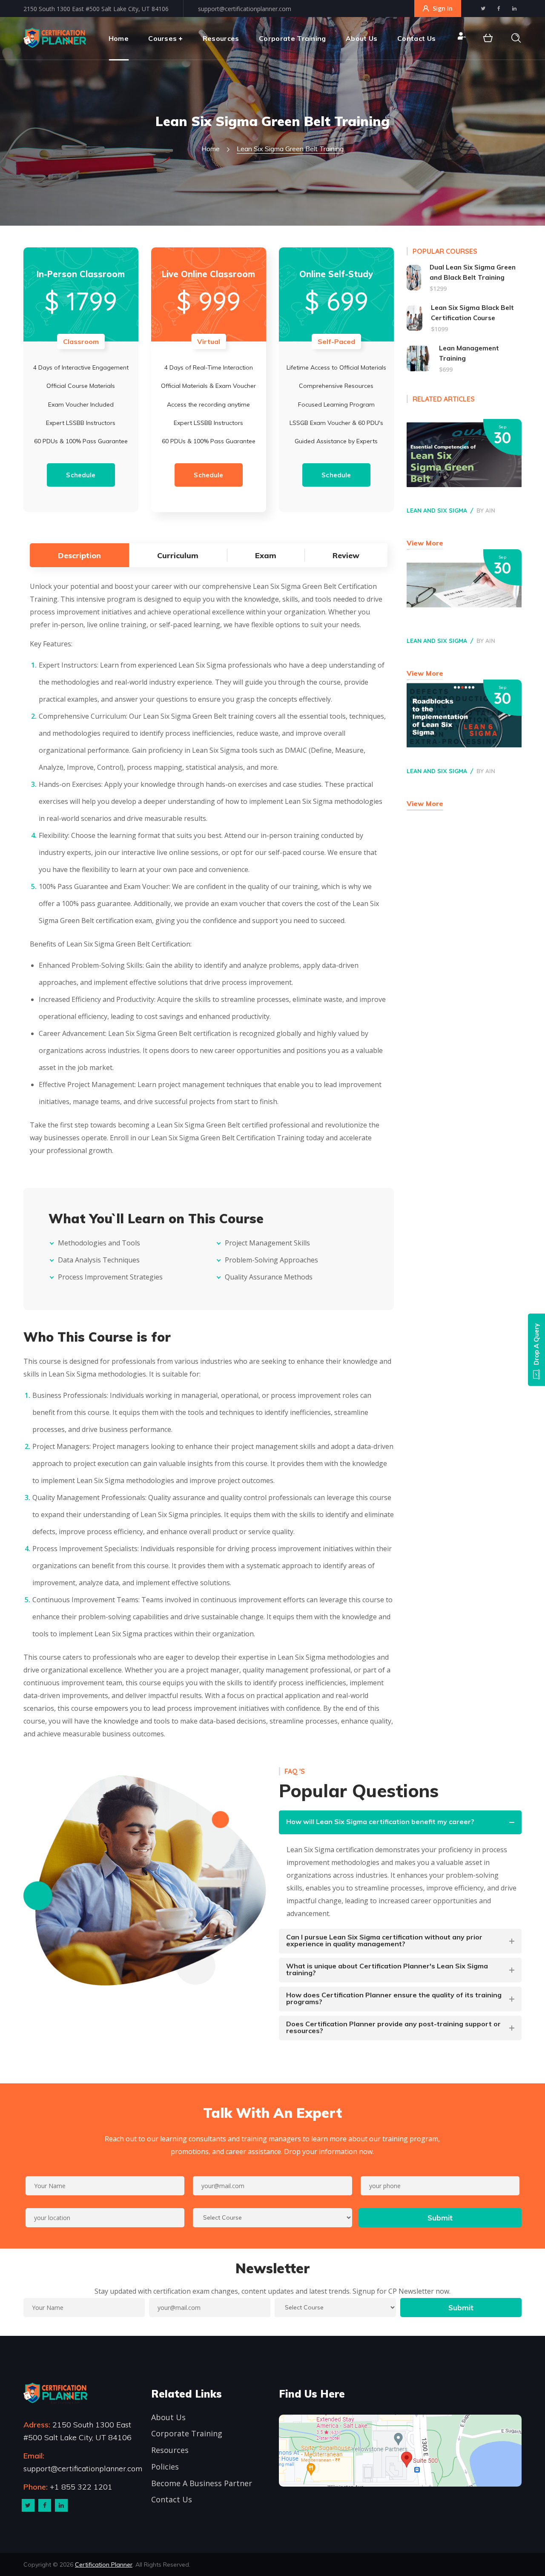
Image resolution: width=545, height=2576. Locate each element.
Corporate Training (187, 2433)
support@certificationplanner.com (245, 9)
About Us (168, 2417)
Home (211, 149)
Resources (170, 2450)
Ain (490, 511)
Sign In (443, 8)
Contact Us (172, 2499)
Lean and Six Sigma (437, 511)
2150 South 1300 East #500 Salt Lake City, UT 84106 (96, 9)
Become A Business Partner (202, 2483)
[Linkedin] (61, 2505)
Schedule (81, 475)
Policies (165, 2467)
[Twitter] (28, 2505)
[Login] (461, 38)
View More (425, 543)
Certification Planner (104, 2565)
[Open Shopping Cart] (488, 38)
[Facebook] (45, 2505)
